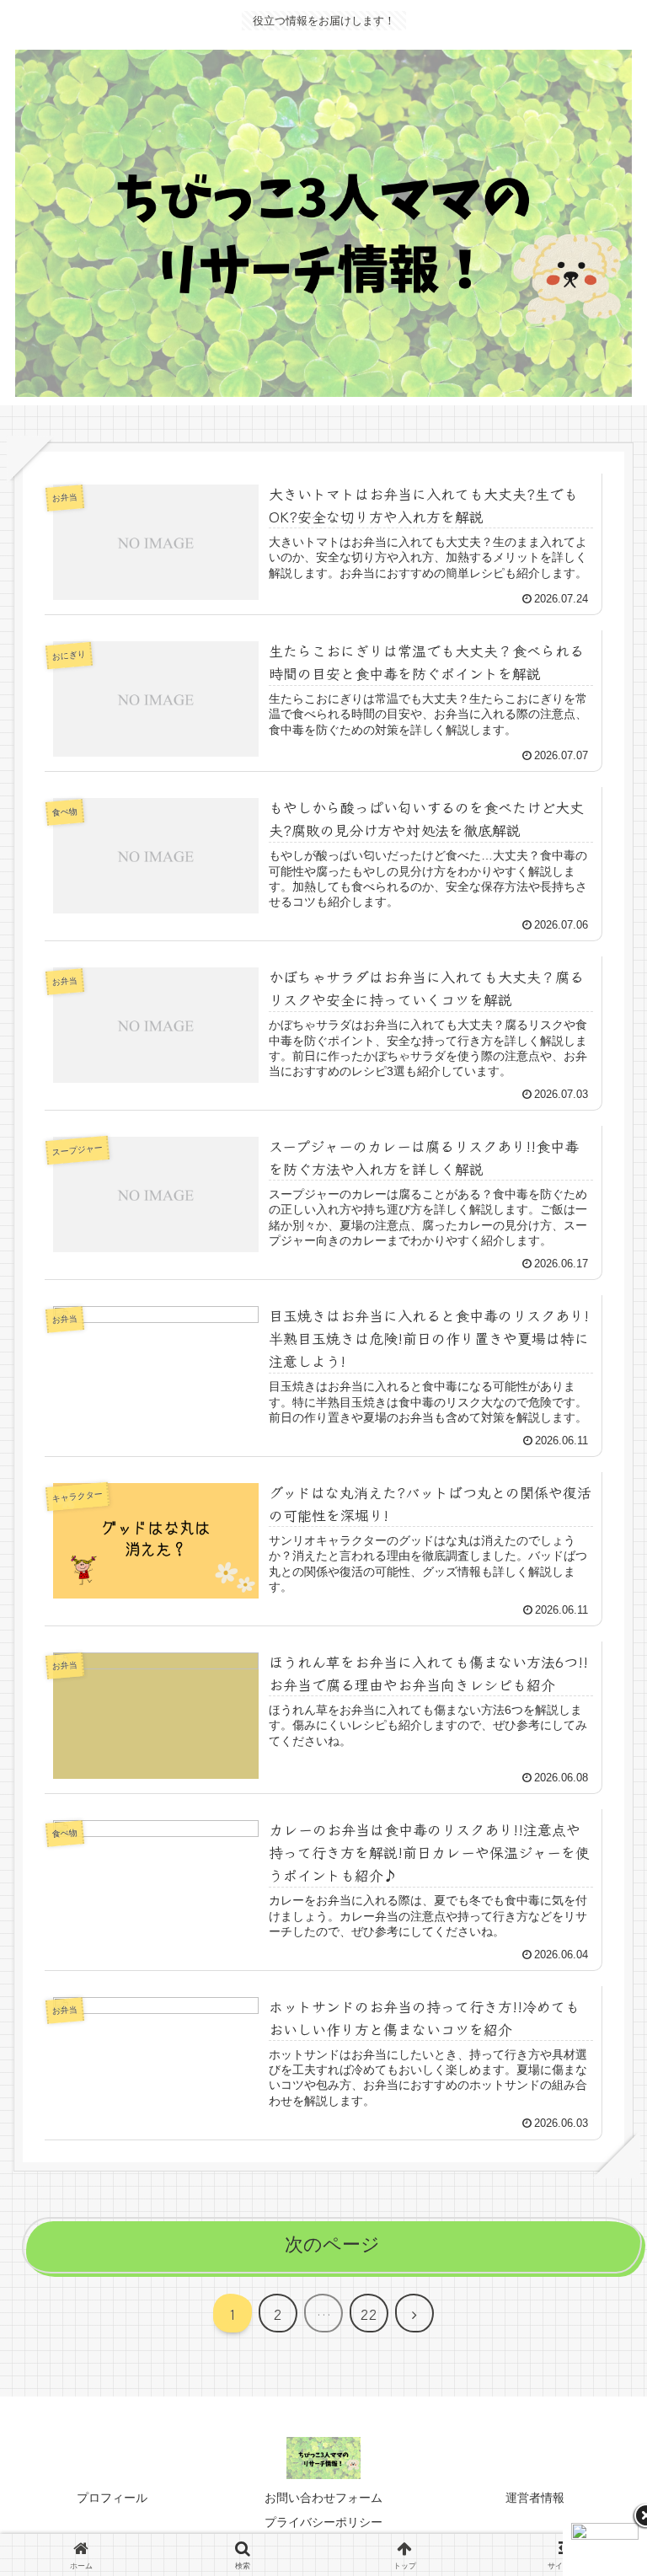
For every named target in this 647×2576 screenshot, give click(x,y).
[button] (594, 2331)
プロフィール (112, 2498)
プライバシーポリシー (323, 2522)
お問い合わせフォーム (323, 2498)
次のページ (332, 2244)
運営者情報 (535, 2498)
